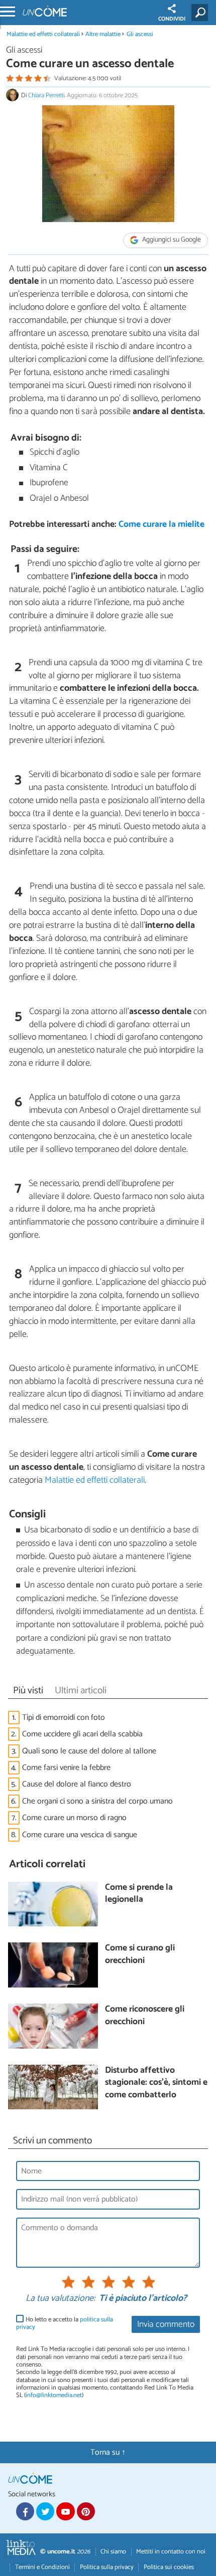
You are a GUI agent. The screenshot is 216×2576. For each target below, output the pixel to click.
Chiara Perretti (46, 95)
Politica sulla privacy (107, 2567)
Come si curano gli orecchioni (140, 1955)
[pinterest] (86, 2511)
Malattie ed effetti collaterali (43, 34)
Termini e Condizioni (42, 2567)
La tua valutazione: (60, 2299)
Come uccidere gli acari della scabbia (82, 1734)
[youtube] (65, 2511)
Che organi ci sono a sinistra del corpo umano (97, 1801)
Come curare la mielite (161, 525)
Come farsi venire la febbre (66, 1768)
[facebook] (25, 2511)
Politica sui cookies (169, 2567)
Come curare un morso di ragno (74, 1818)
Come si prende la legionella (139, 1894)
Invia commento (166, 2325)
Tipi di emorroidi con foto (64, 1718)
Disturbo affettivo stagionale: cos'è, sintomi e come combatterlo (156, 2083)
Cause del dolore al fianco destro (77, 1784)
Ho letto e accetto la (65, 2324)
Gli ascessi (140, 34)
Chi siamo (113, 2552)
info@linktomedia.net (54, 2395)
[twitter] (45, 2511)
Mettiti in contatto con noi (171, 2552)
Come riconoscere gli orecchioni (145, 2016)
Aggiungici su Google (171, 240)
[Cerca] (202, 13)
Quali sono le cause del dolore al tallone (89, 1751)
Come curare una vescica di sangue (80, 1835)
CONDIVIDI (172, 19)
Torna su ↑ (108, 2452)
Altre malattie (103, 34)
